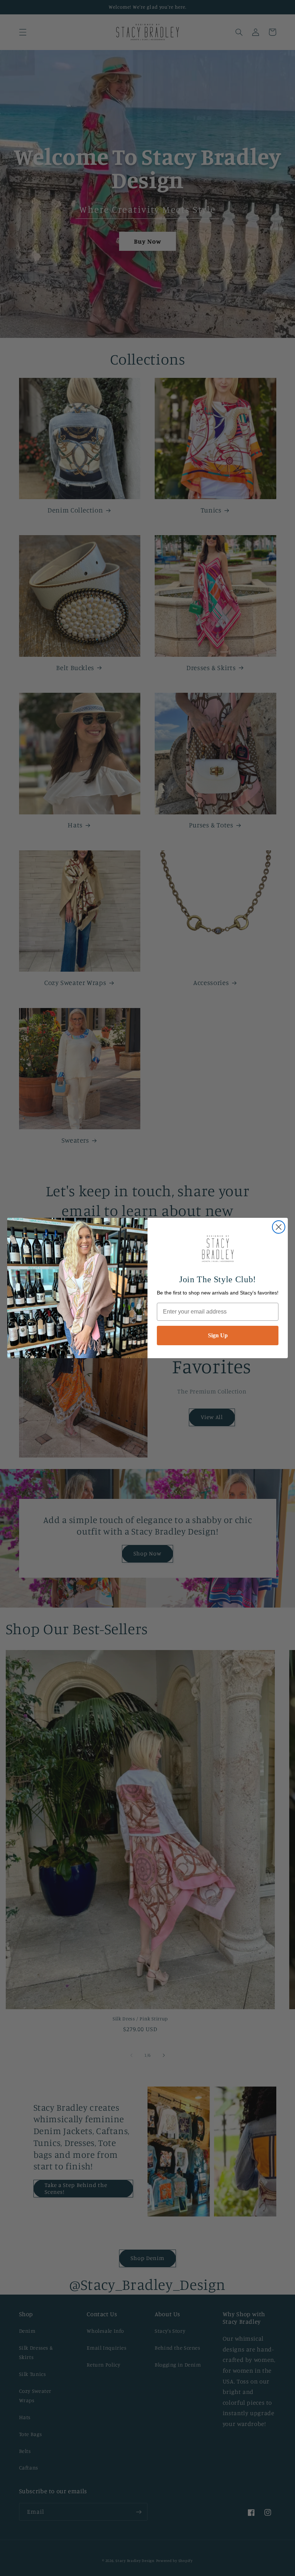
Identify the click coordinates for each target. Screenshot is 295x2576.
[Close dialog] (279, 1227)
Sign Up (218, 1335)
